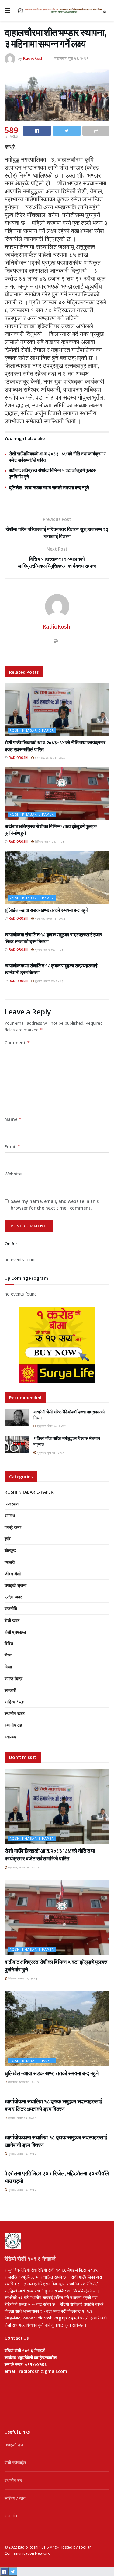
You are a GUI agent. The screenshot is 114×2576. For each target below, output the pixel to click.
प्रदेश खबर (13, 1597)
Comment (17, 1043)
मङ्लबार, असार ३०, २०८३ (50, 758)
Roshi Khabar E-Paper (32, 730)
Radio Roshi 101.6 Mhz (37, 2547)
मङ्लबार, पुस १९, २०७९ (71, 58)
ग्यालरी (10, 1562)
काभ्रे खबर (13, 1527)
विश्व (8, 1655)
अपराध (10, 1515)
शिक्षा (8, 1667)
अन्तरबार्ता (12, 1504)
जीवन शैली (13, 1574)
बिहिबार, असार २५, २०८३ (49, 841)
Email (13, 1147)
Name (13, 1119)
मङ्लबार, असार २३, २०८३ (50, 918)
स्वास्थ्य (10, 1737)
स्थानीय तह (13, 1725)
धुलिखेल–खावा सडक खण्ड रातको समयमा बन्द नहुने (49, 488)
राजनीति (11, 1608)
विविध (9, 1643)
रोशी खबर (12, 1620)
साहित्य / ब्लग (15, 1702)
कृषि (8, 1539)
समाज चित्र (14, 1679)
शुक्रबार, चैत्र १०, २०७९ (51, 1426)
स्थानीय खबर (15, 1713)
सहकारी (10, 1690)
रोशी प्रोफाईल (15, 1632)
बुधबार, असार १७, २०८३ (49, 949)
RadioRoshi (34, 58)
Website (13, 1174)
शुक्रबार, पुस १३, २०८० (50, 1452)
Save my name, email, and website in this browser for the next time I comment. (55, 1205)
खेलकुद (10, 1550)
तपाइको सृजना (16, 1585)
